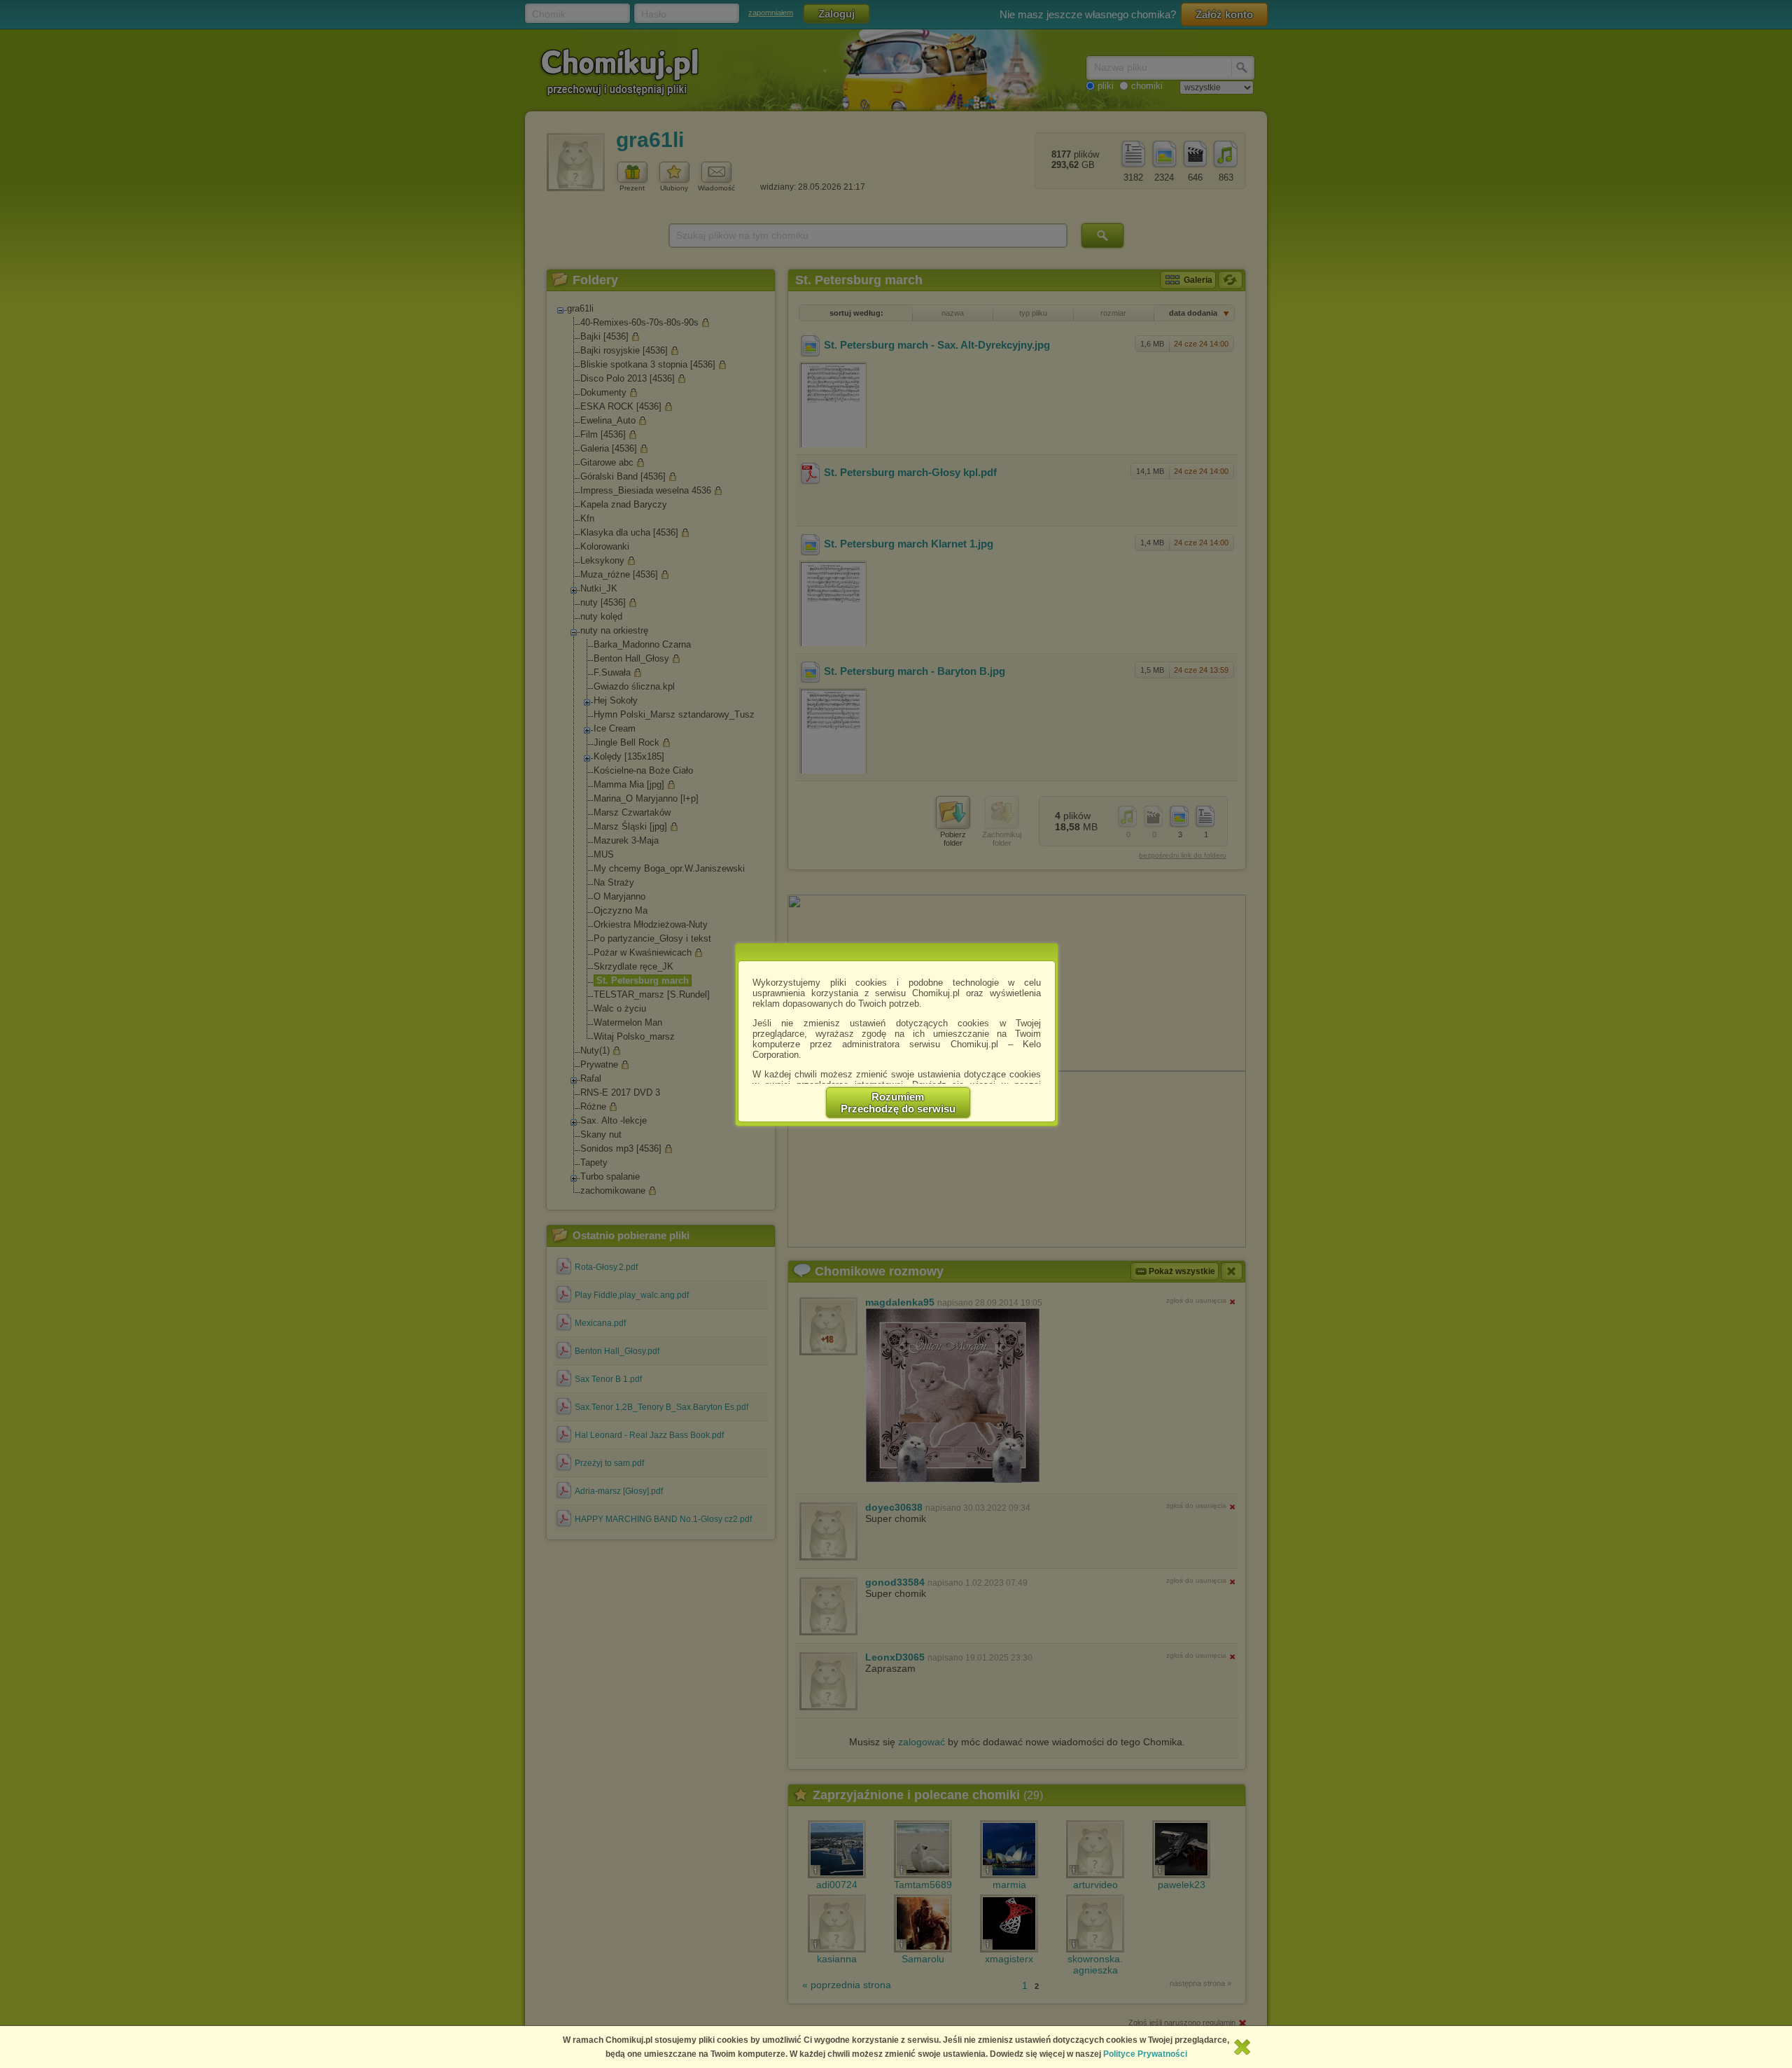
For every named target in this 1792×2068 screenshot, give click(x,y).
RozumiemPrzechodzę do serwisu (898, 1103)
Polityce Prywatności (1145, 2054)
